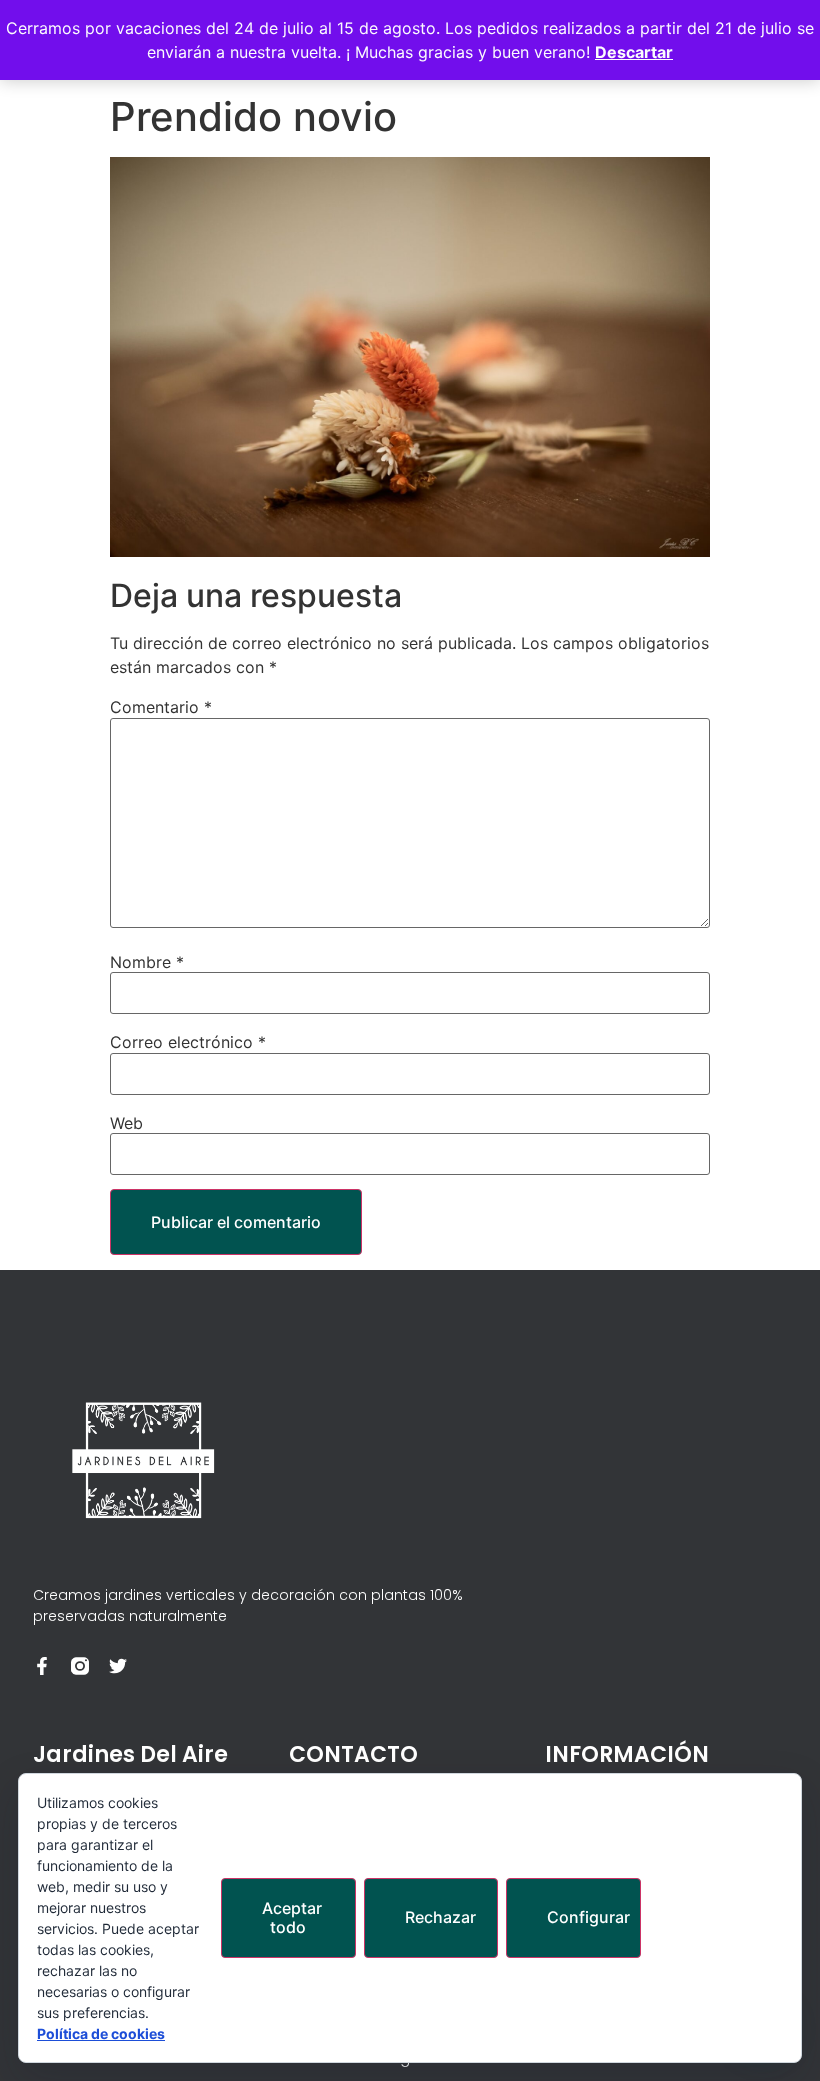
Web (126, 1123)
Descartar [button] (634, 52)
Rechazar (440, 1917)
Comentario (161, 707)
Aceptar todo (292, 1917)
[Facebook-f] (42, 1666)
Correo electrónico (188, 1042)
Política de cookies (101, 2033)
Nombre (147, 962)
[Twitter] (118, 1666)
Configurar (588, 1917)
